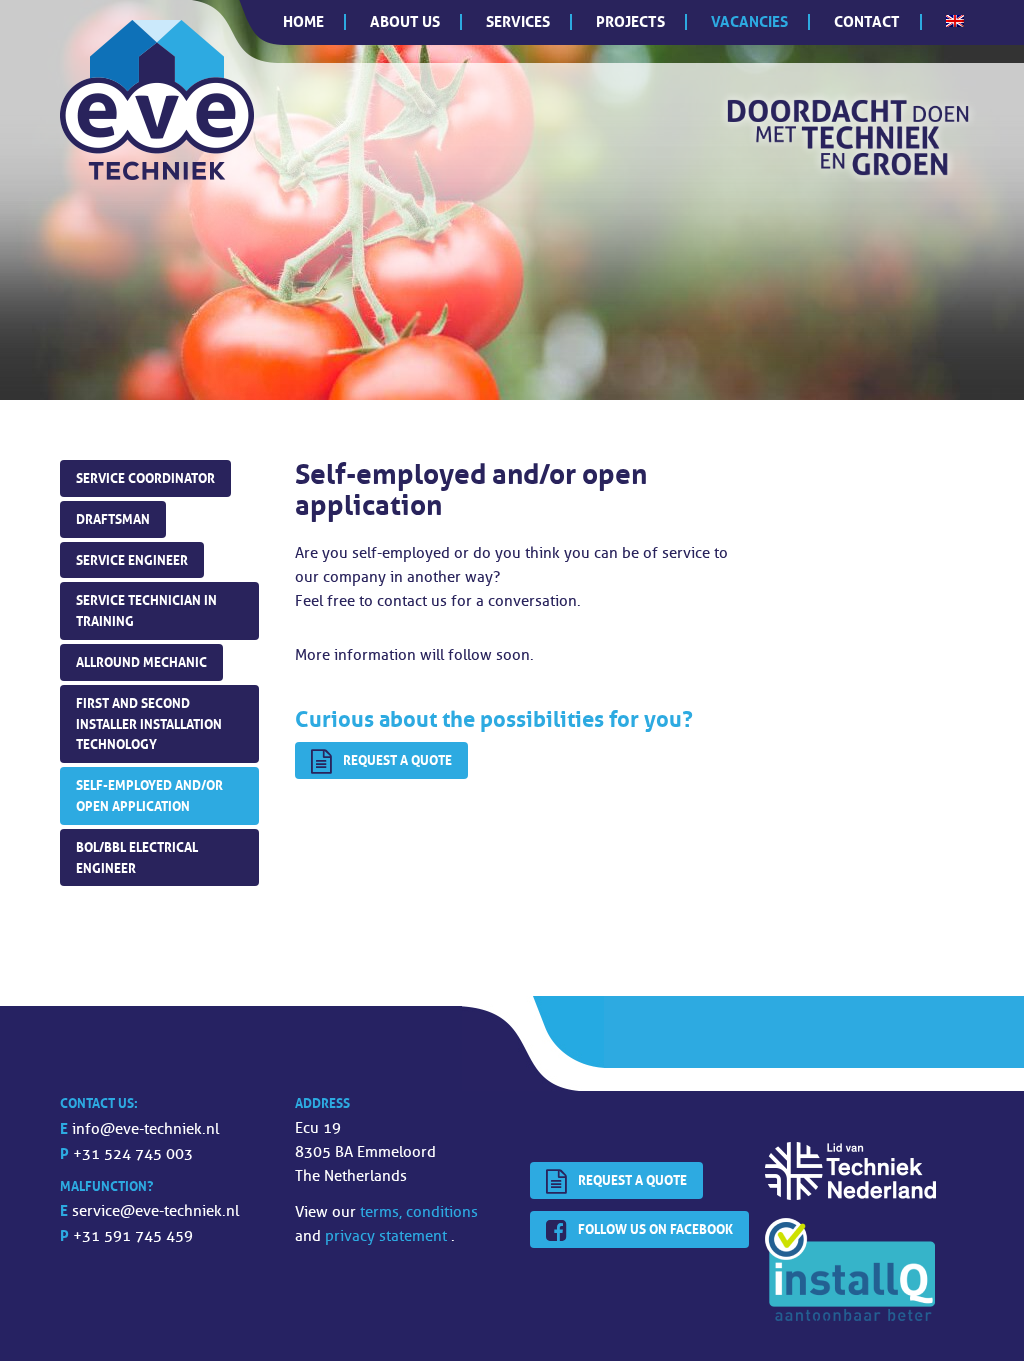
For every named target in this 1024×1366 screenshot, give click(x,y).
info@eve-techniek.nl (145, 1129)
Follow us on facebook (655, 1229)
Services (518, 21)
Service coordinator (145, 478)
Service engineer (132, 560)
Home (303, 21)
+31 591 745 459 (133, 1236)
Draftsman (113, 519)
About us (405, 21)
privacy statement (388, 1236)
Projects (630, 21)
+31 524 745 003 (133, 1154)
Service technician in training (146, 610)
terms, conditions (419, 1212)
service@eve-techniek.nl (155, 1211)
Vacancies (749, 21)
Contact (867, 21)
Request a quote (397, 760)
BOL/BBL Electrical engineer (137, 857)
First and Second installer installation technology (149, 724)
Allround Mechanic (141, 662)
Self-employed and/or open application (149, 795)
